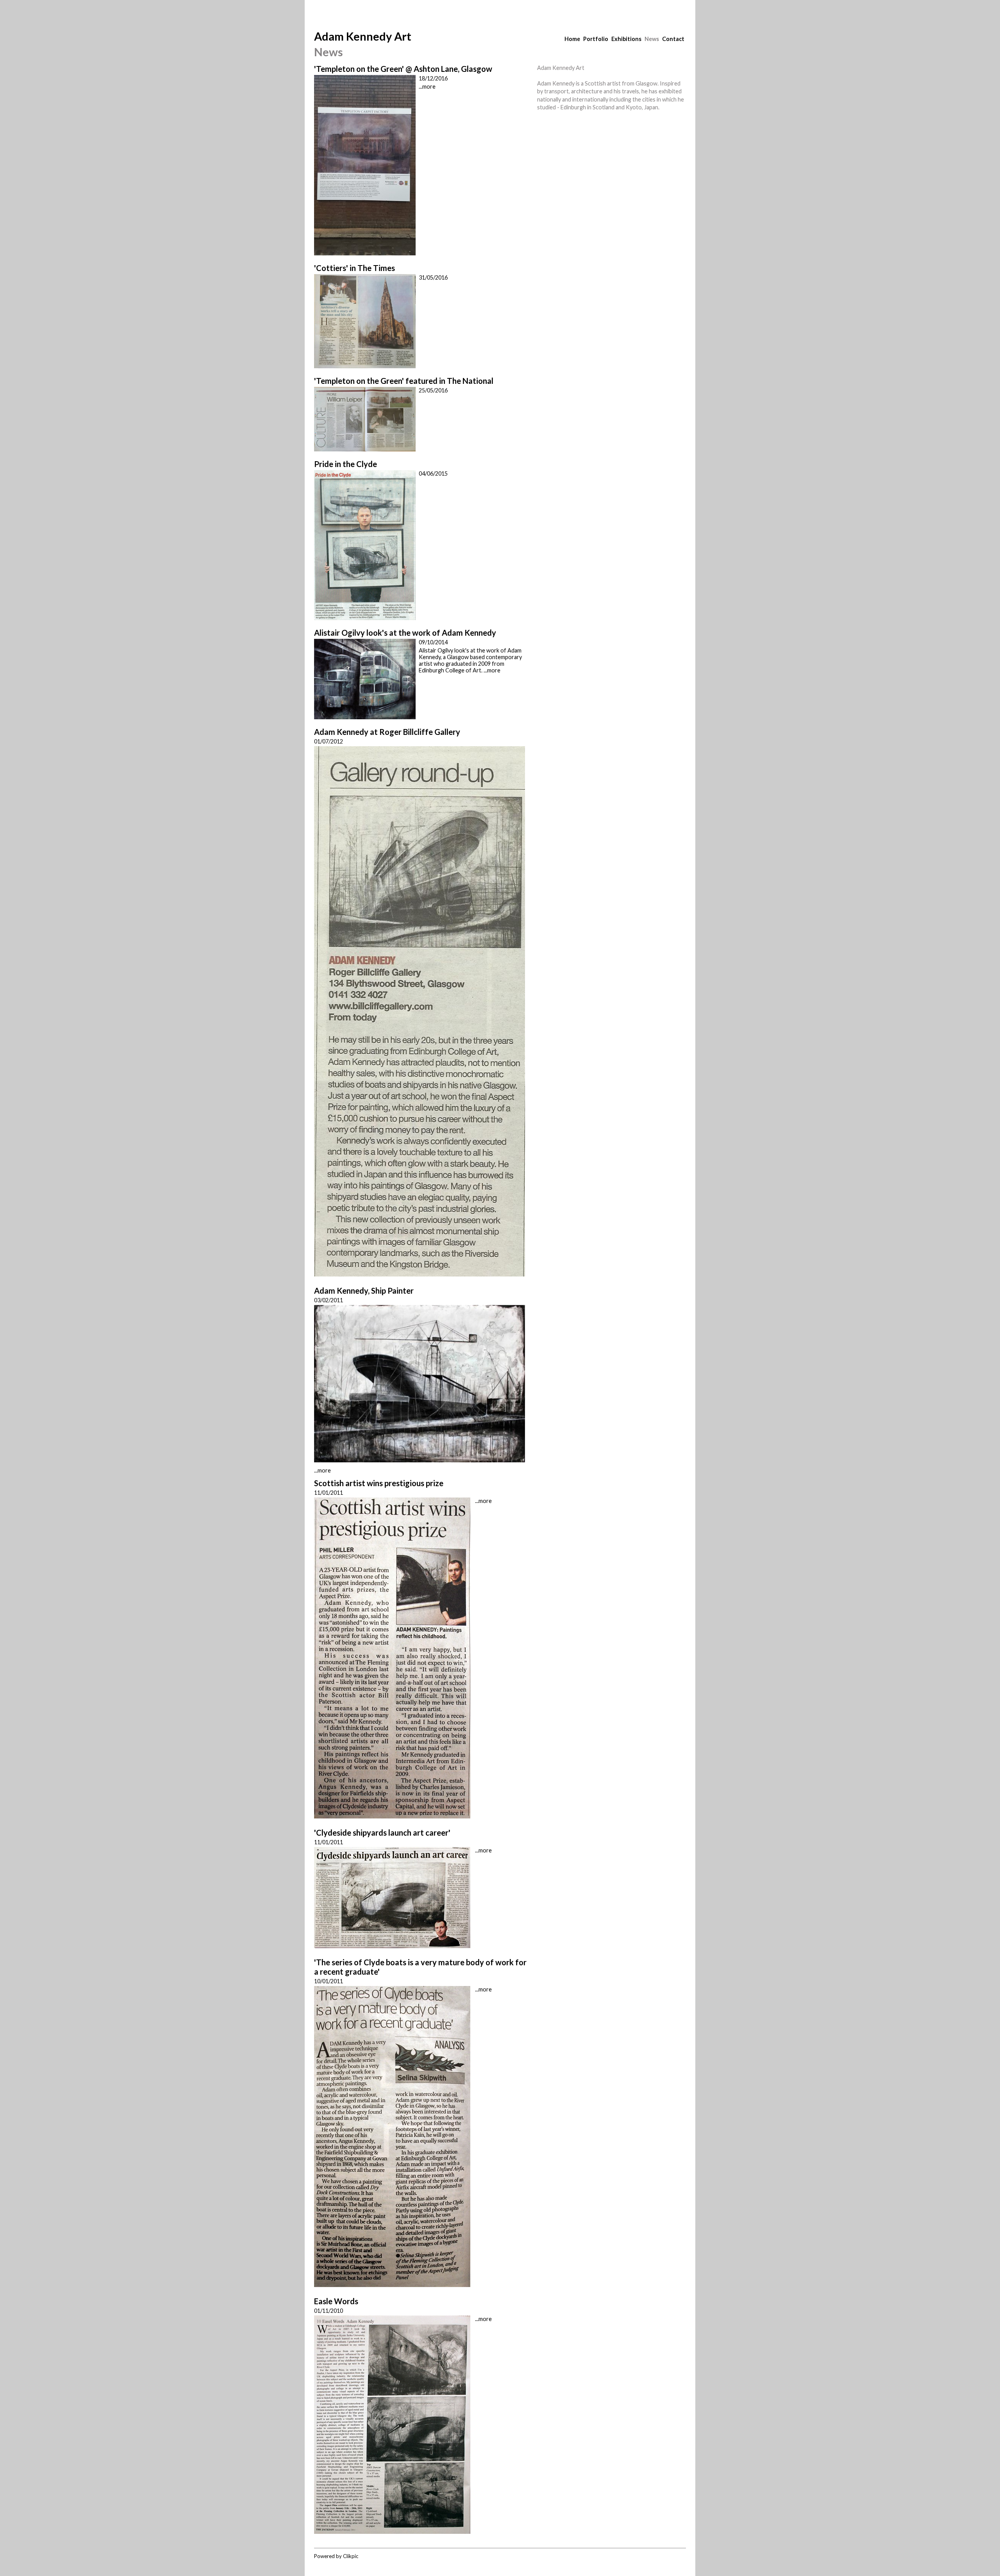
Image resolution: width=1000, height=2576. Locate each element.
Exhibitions (626, 39)
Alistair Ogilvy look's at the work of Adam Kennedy (405, 633)
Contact (673, 39)
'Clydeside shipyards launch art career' (382, 1833)
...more (427, 86)
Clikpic (351, 2556)
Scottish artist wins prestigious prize (379, 1483)
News (652, 39)
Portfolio (596, 39)
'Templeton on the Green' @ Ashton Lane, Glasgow (403, 69)
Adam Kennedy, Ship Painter (364, 1291)
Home (572, 39)
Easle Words (336, 2301)
